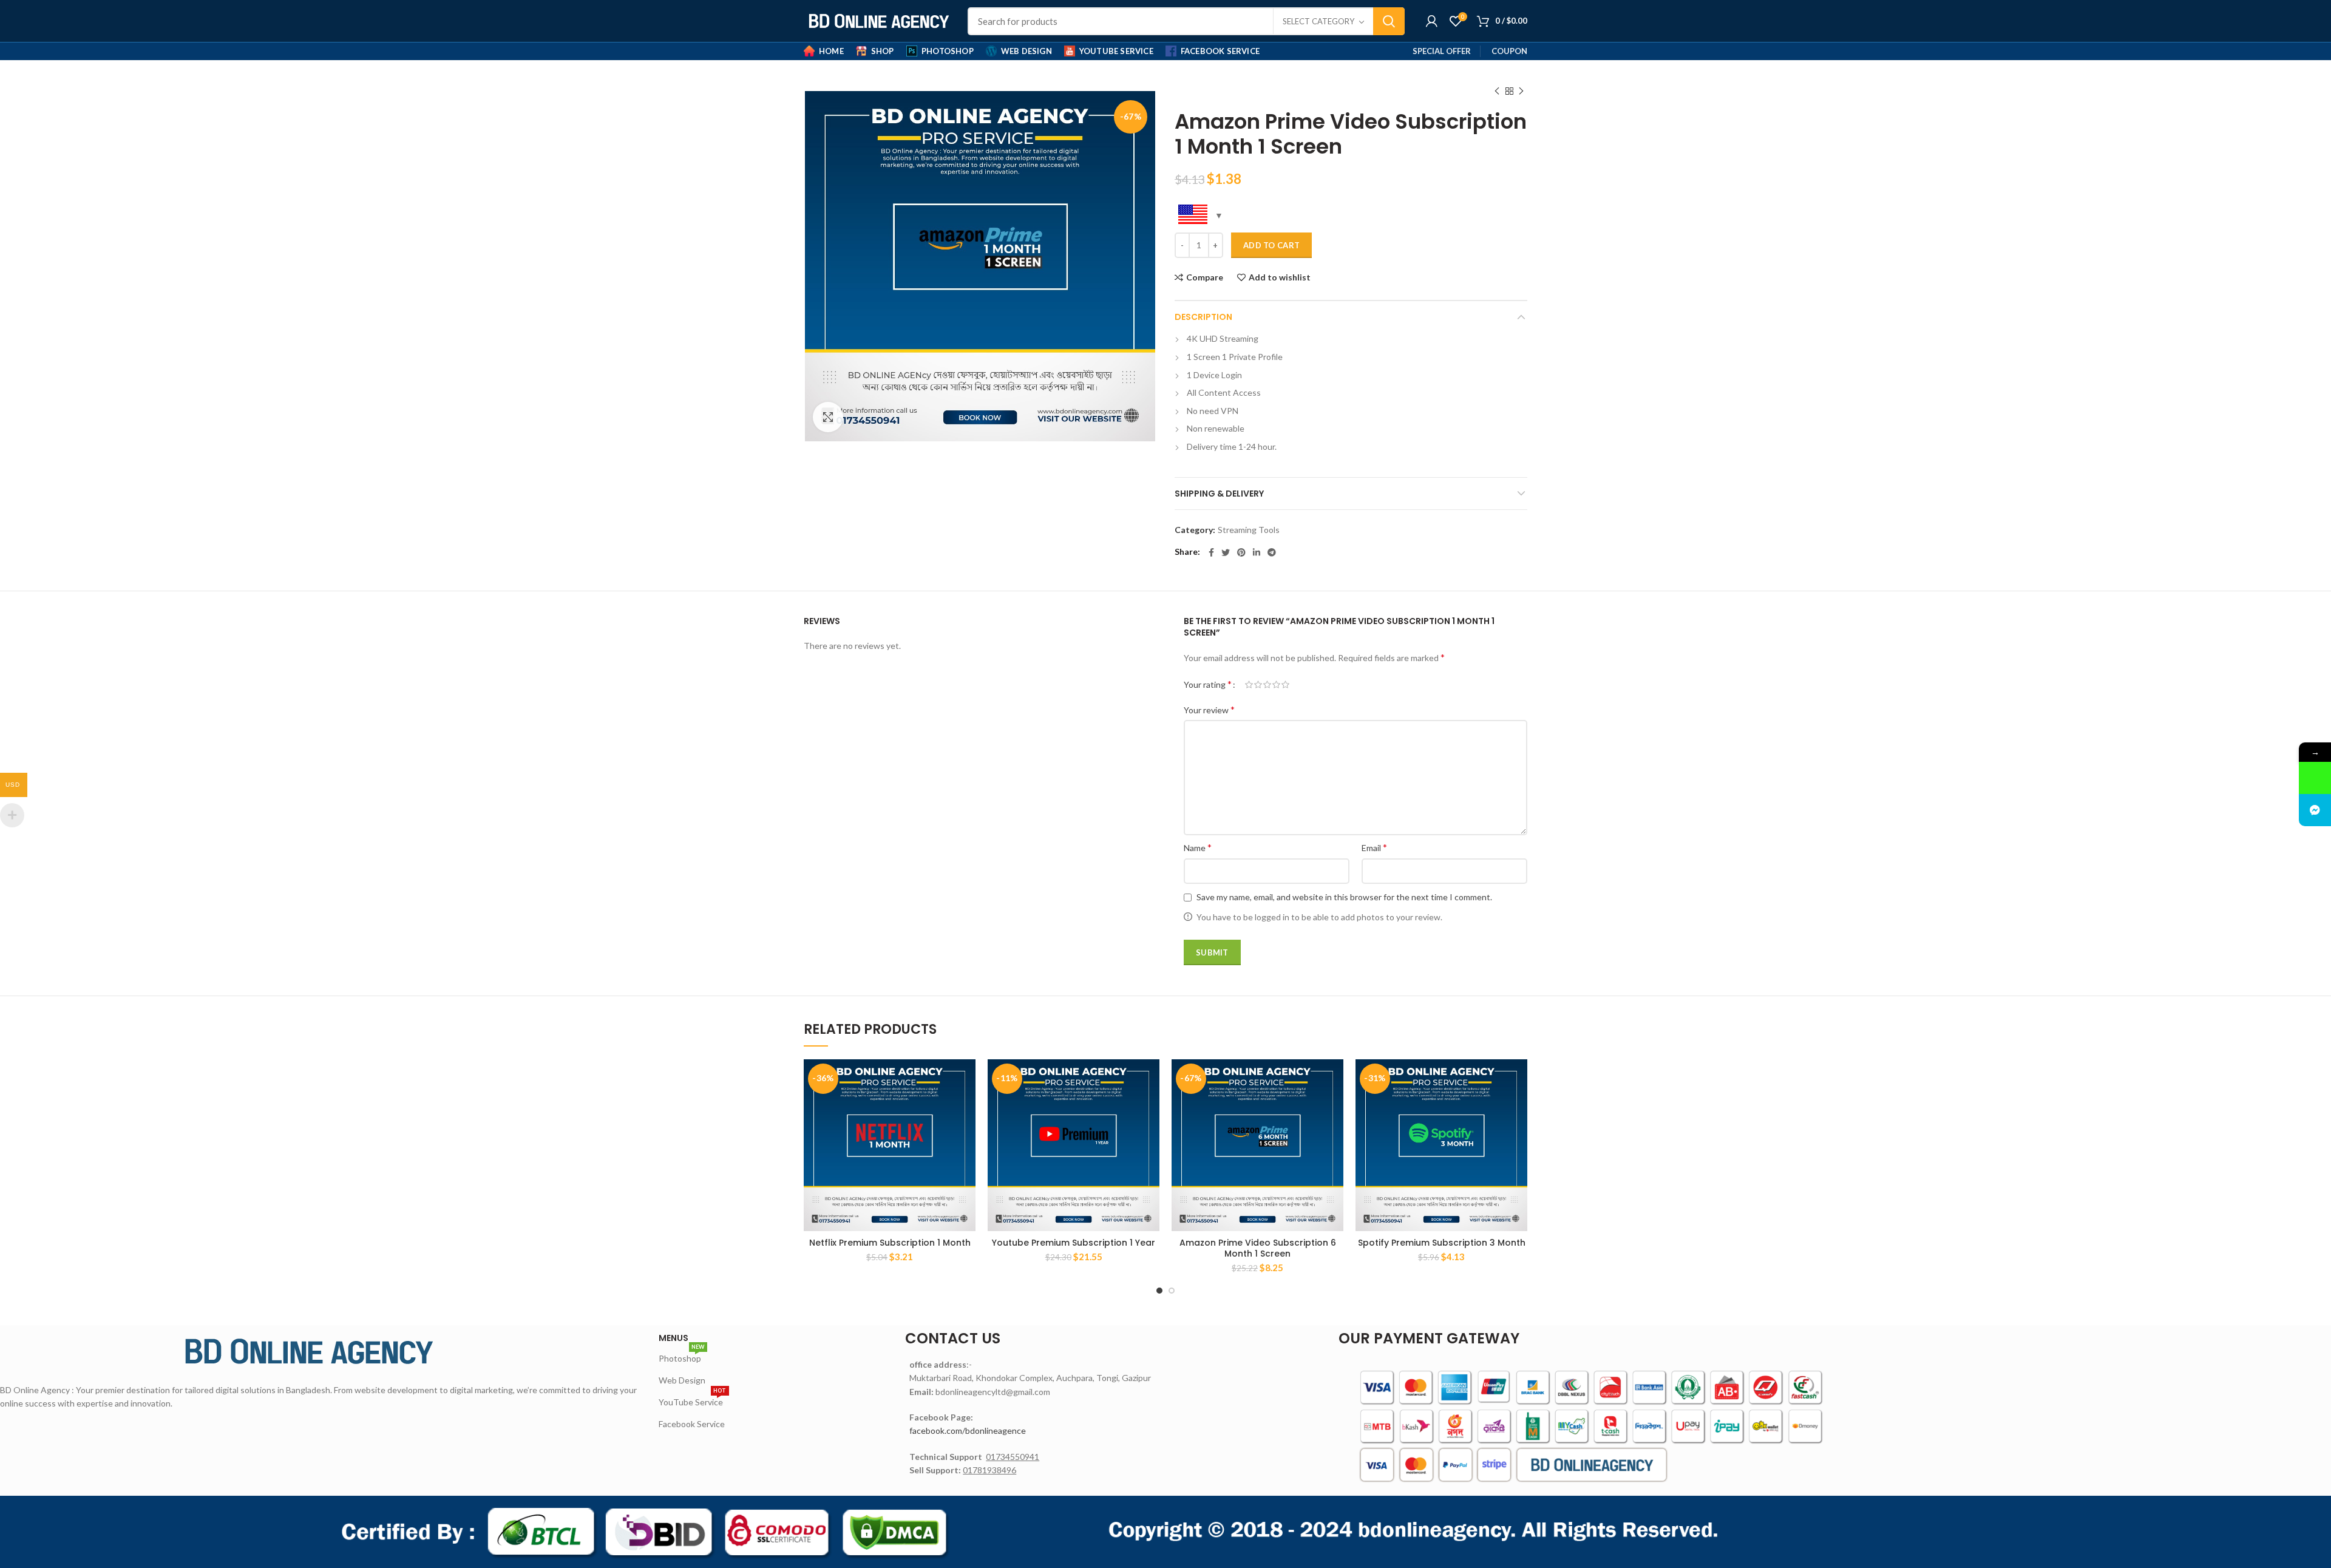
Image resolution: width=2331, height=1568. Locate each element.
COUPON (1509, 51)
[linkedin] (1257, 552)
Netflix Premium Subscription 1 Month (890, 1243)
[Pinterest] (1241, 552)
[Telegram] (1272, 552)
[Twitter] (1226, 552)
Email (1374, 847)
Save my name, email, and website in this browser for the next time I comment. (1344, 897)
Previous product (1497, 91)
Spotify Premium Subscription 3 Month (1442, 1243)
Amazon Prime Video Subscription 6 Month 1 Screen (1258, 1248)
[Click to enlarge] (828, 417)
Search (1389, 21)
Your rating (1208, 684)
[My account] (1432, 21)
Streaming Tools (1249, 530)
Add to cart (1271, 245)
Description (1203, 317)
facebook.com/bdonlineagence (968, 1431)
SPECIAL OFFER (1442, 51)
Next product (1521, 91)
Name (1198, 847)
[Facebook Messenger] (2315, 810)
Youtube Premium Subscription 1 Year (1074, 1243)
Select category (1318, 21)
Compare (1205, 277)
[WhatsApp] (2315, 778)
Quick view (966, 1106)
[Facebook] (1211, 552)
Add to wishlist (1280, 277)
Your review (1209, 709)
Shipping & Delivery (1219, 494)
